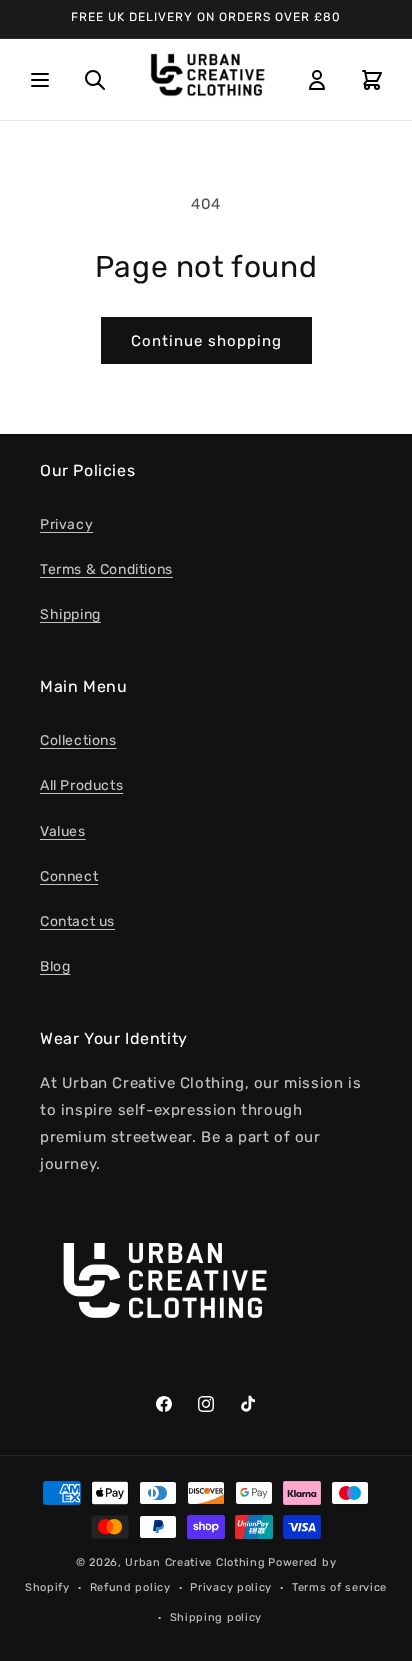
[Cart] (372, 80)
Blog (55, 966)
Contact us (77, 921)
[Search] (95, 80)
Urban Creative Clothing (195, 1562)
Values (63, 831)
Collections (78, 740)
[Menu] (40, 80)
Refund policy (130, 1587)
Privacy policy (231, 1587)
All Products (81, 785)
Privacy (66, 524)
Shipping (70, 614)
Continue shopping (206, 341)
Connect (69, 876)
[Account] (317, 80)
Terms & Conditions (106, 569)
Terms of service (339, 1587)
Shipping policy (216, 1617)
